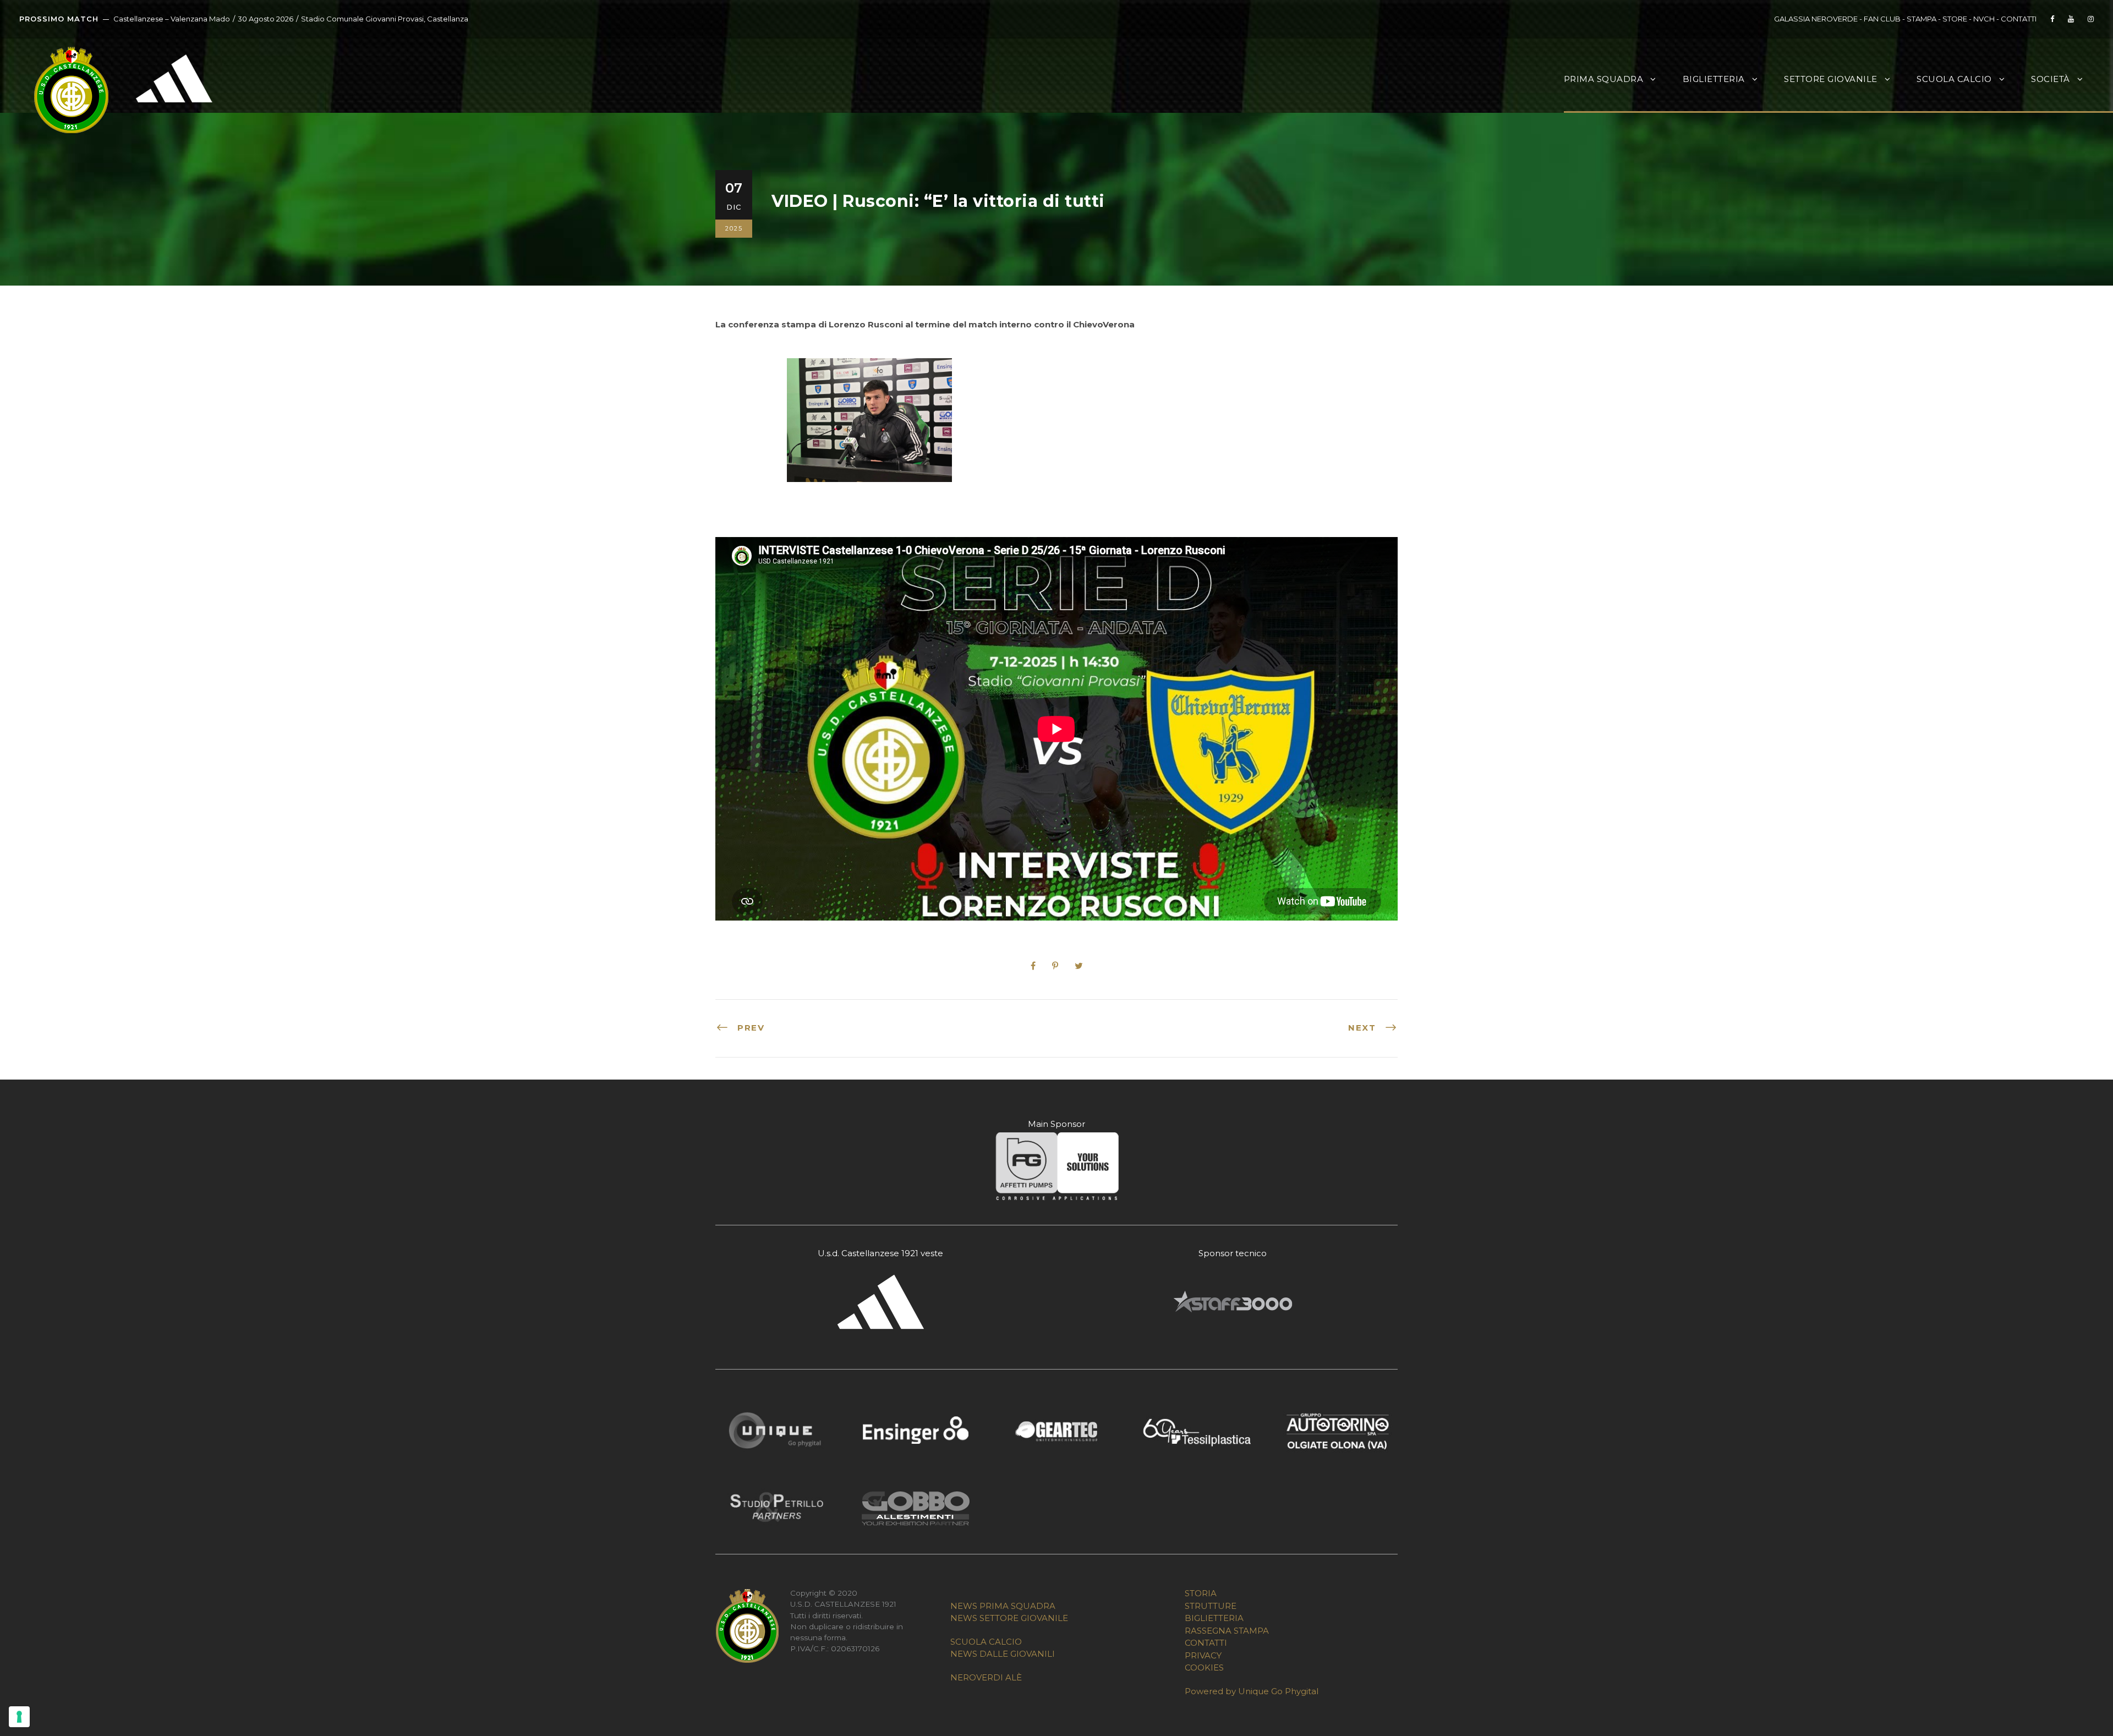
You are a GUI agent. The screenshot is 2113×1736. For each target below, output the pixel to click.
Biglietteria (1714, 79)
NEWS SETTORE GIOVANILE (1009, 1618)
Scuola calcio (1954, 79)
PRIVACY (1203, 1655)
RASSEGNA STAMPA (1227, 1631)
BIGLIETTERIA (1214, 1618)
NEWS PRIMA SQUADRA (1003, 1606)
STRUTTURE (1211, 1606)
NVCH (1984, 19)
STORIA (1201, 1593)
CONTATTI (2019, 19)
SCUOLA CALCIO (986, 1642)
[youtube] (2071, 19)
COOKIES (1204, 1667)
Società (2051, 79)
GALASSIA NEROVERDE (1816, 19)
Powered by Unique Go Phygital (1252, 1691)
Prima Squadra (1604, 79)
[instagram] (2091, 19)
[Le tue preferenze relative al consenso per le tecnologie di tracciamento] (19, 1717)
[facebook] (2052, 19)
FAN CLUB (1883, 19)
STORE (1955, 19)
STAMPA (1922, 19)
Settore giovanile (1831, 79)
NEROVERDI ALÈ (986, 1677)
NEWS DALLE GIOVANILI (1003, 1654)
